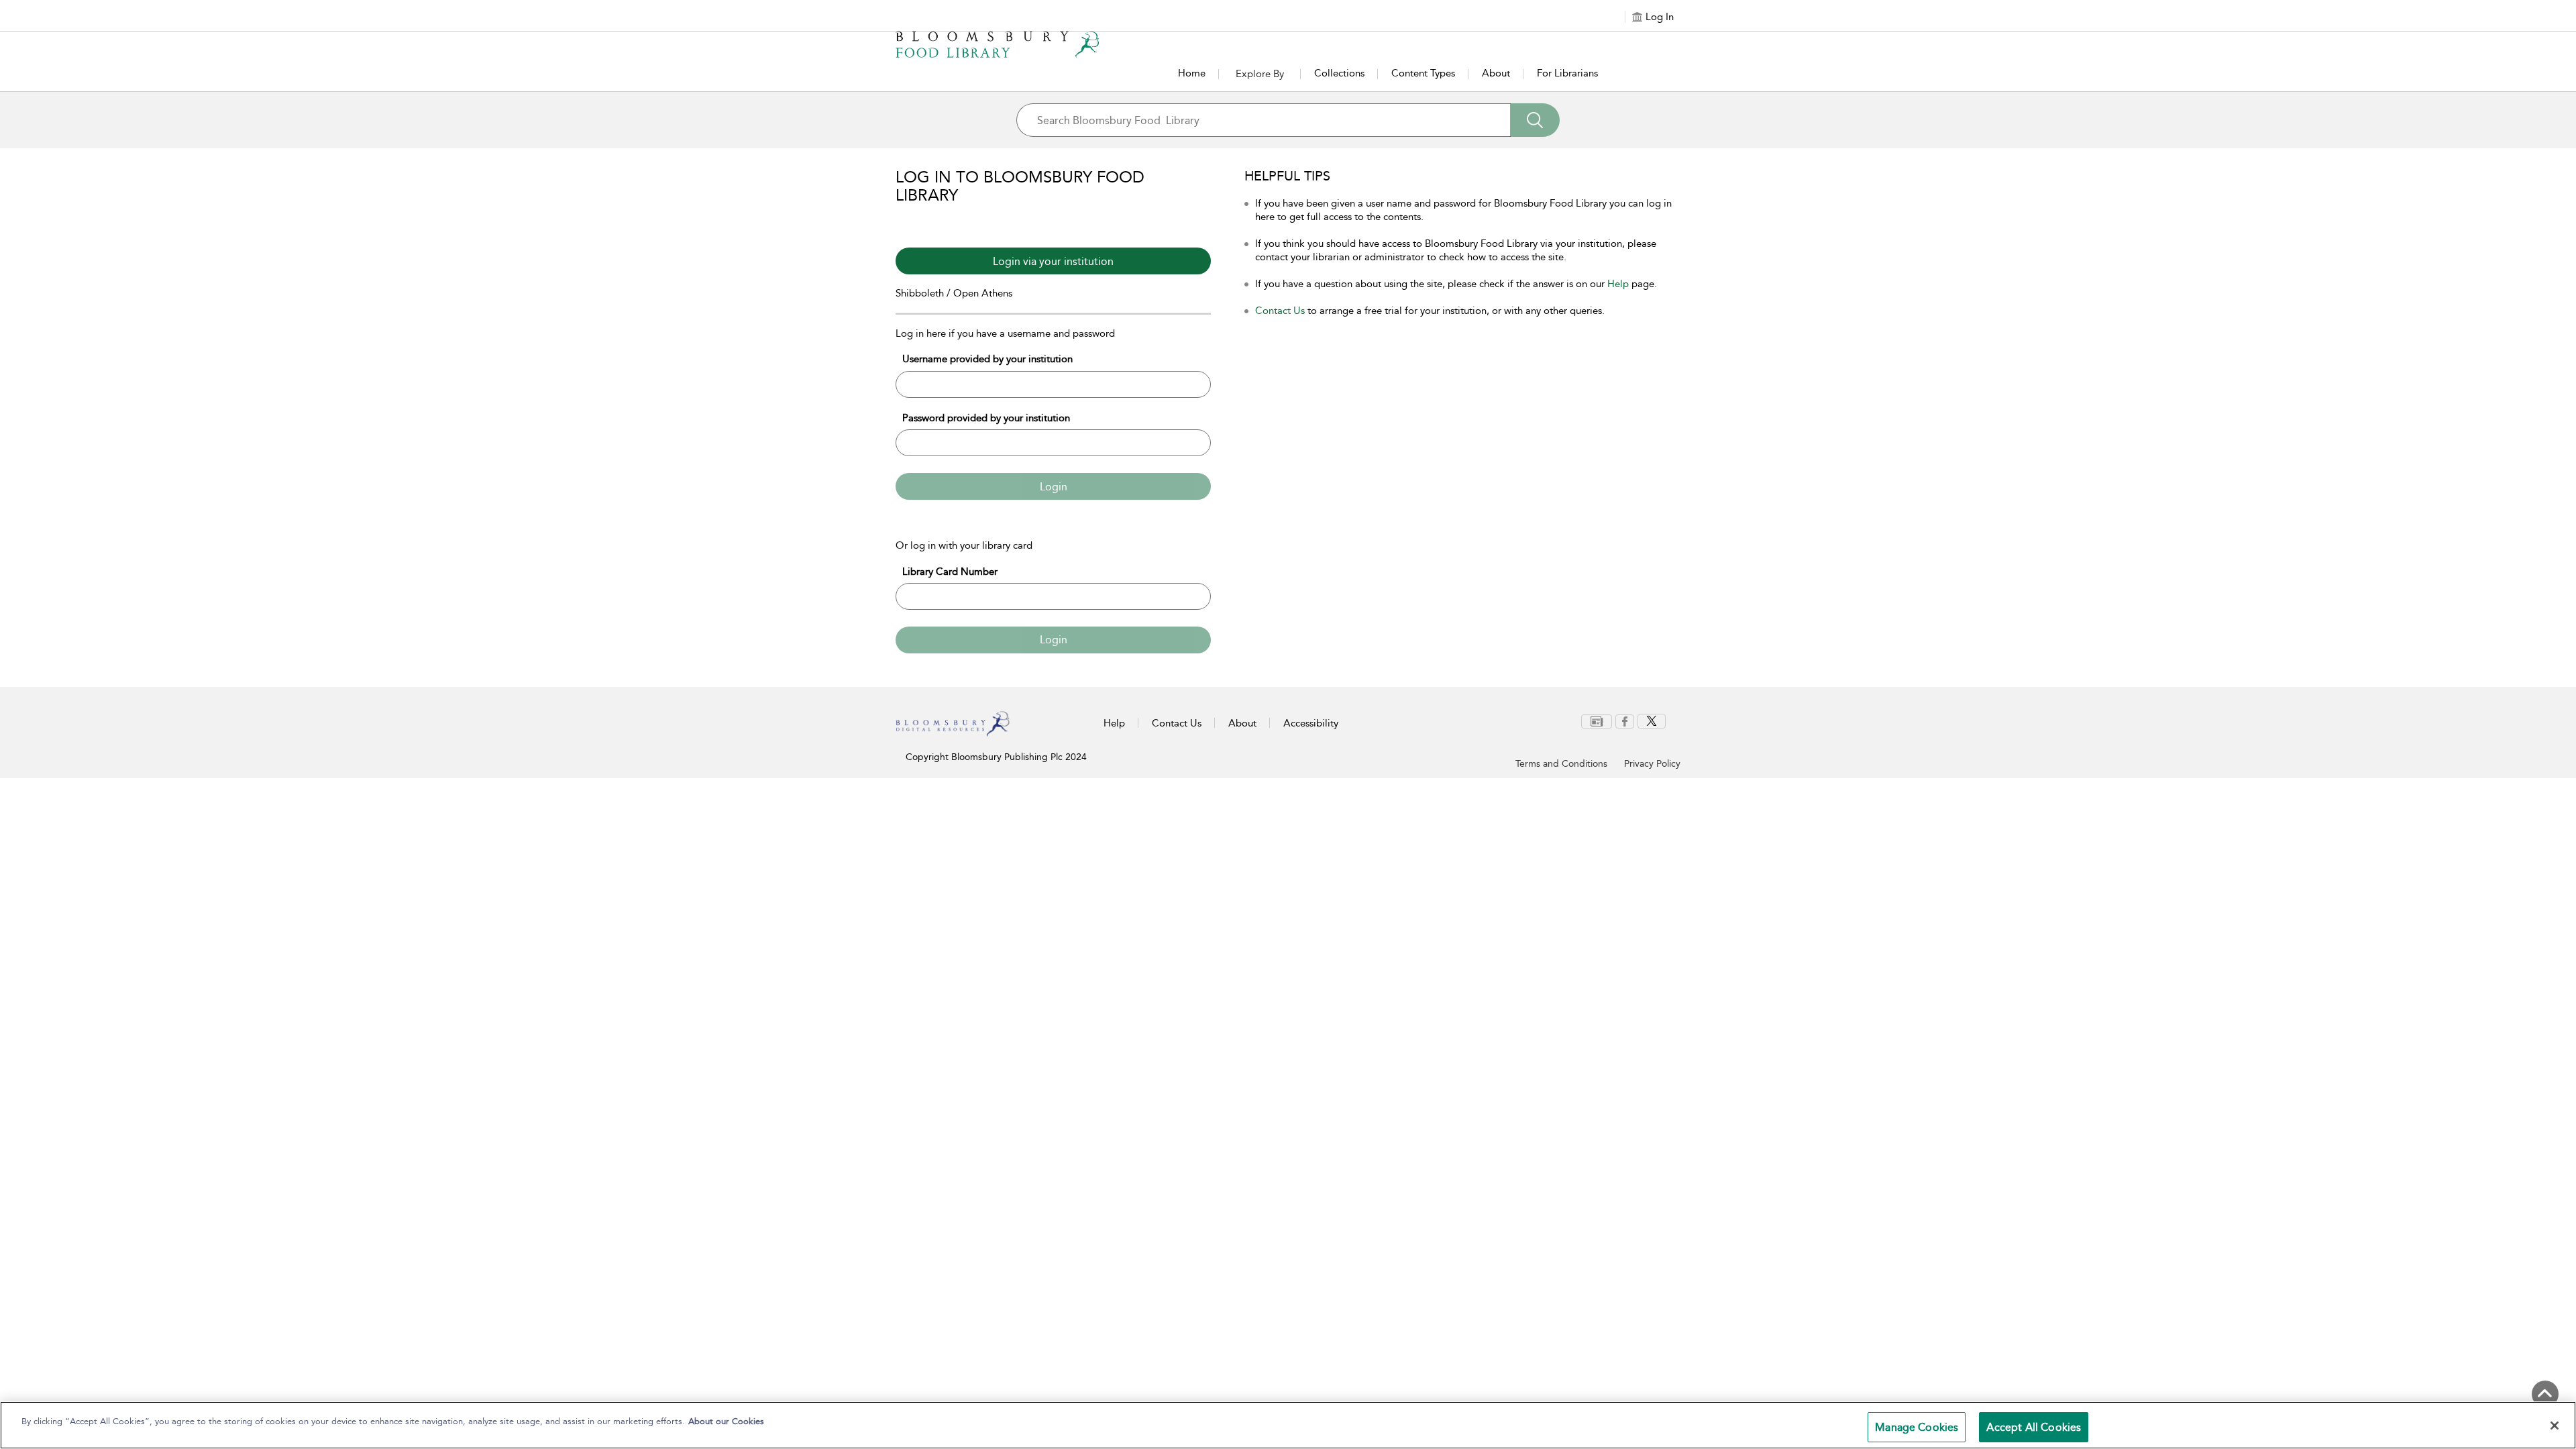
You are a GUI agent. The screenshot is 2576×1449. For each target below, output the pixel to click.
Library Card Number (950, 572)
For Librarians (1567, 73)
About (1496, 73)
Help (1618, 284)
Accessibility (1311, 723)
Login (1054, 487)
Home (1192, 73)
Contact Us (1280, 311)
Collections (1339, 73)
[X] (1652, 720)
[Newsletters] (1597, 720)
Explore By (1260, 74)
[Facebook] (1625, 720)
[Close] (2555, 1426)
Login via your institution (1053, 261)
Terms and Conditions (1561, 764)
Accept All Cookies (2034, 1427)
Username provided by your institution (987, 359)
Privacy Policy (1652, 764)
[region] (1288, 1425)
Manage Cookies (1917, 1427)
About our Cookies (726, 1421)
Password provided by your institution (986, 418)
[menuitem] (1597, 721)
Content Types (1423, 73)
